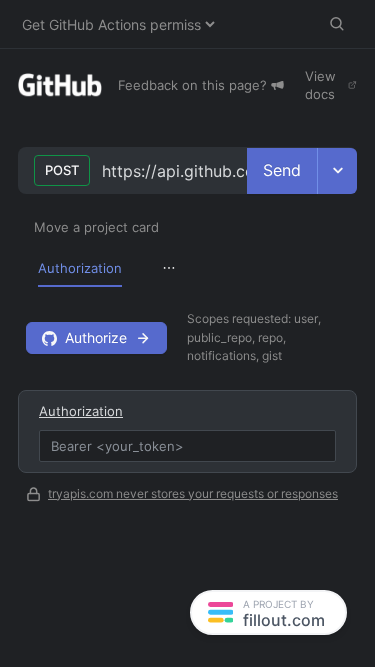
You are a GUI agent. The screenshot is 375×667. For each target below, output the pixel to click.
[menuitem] (80, 268)
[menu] (187, 267)
